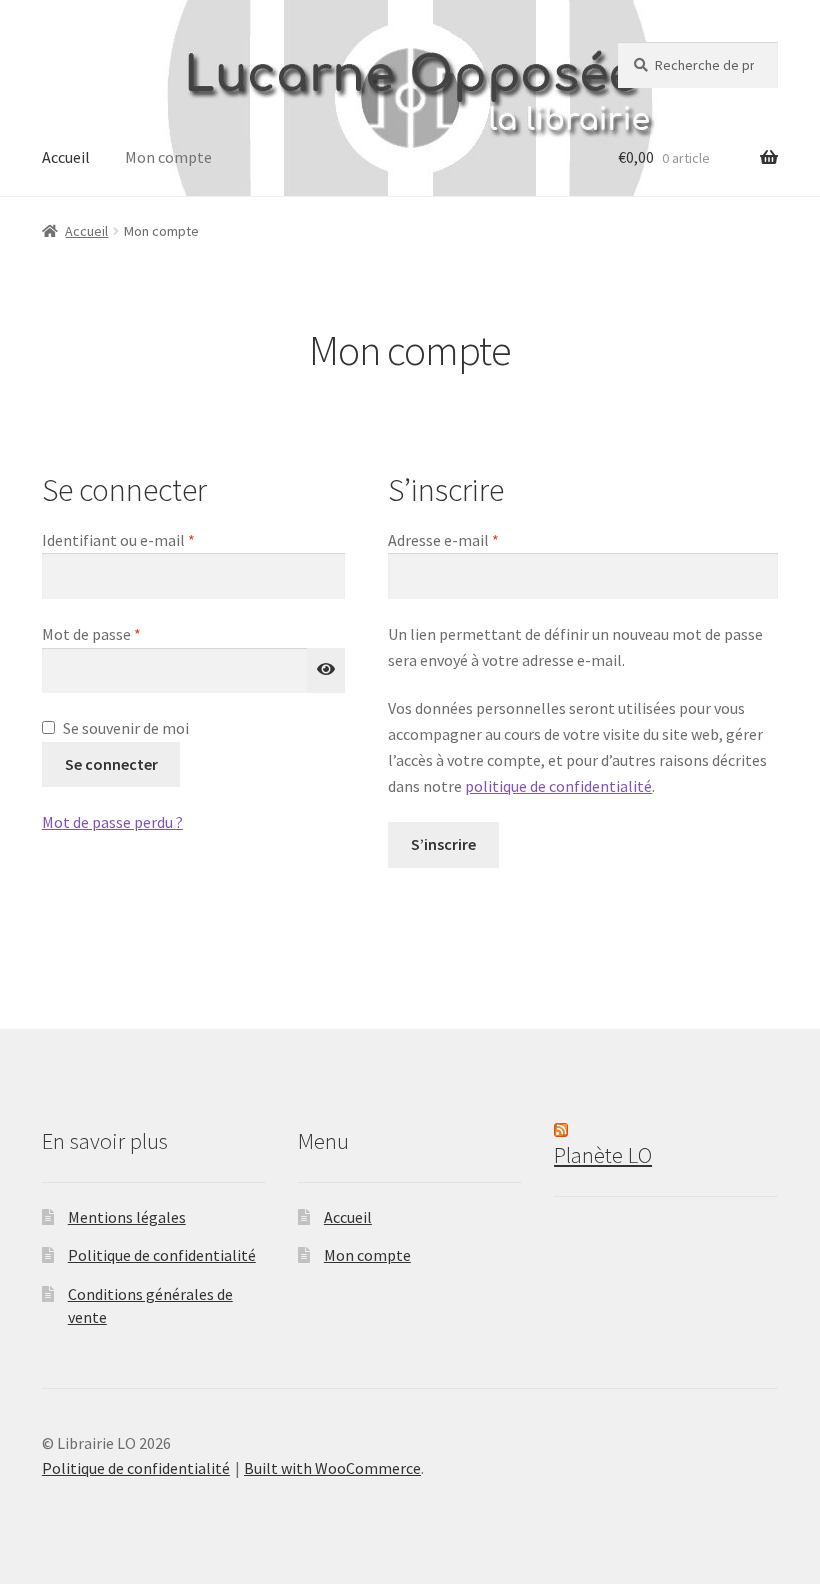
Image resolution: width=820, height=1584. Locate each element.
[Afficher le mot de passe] (326, 671)
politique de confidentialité (558, 786)
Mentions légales (127, 1217)
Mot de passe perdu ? (112, 822)
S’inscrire (443, 844)
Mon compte (168, 157)
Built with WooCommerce (332, 1468)
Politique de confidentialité (162, 1255)
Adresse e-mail (483, 539)
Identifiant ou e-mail (158, 539)
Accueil (66, 157)
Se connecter (111, 764)
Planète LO (603, 1155)
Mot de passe (131, 633)
